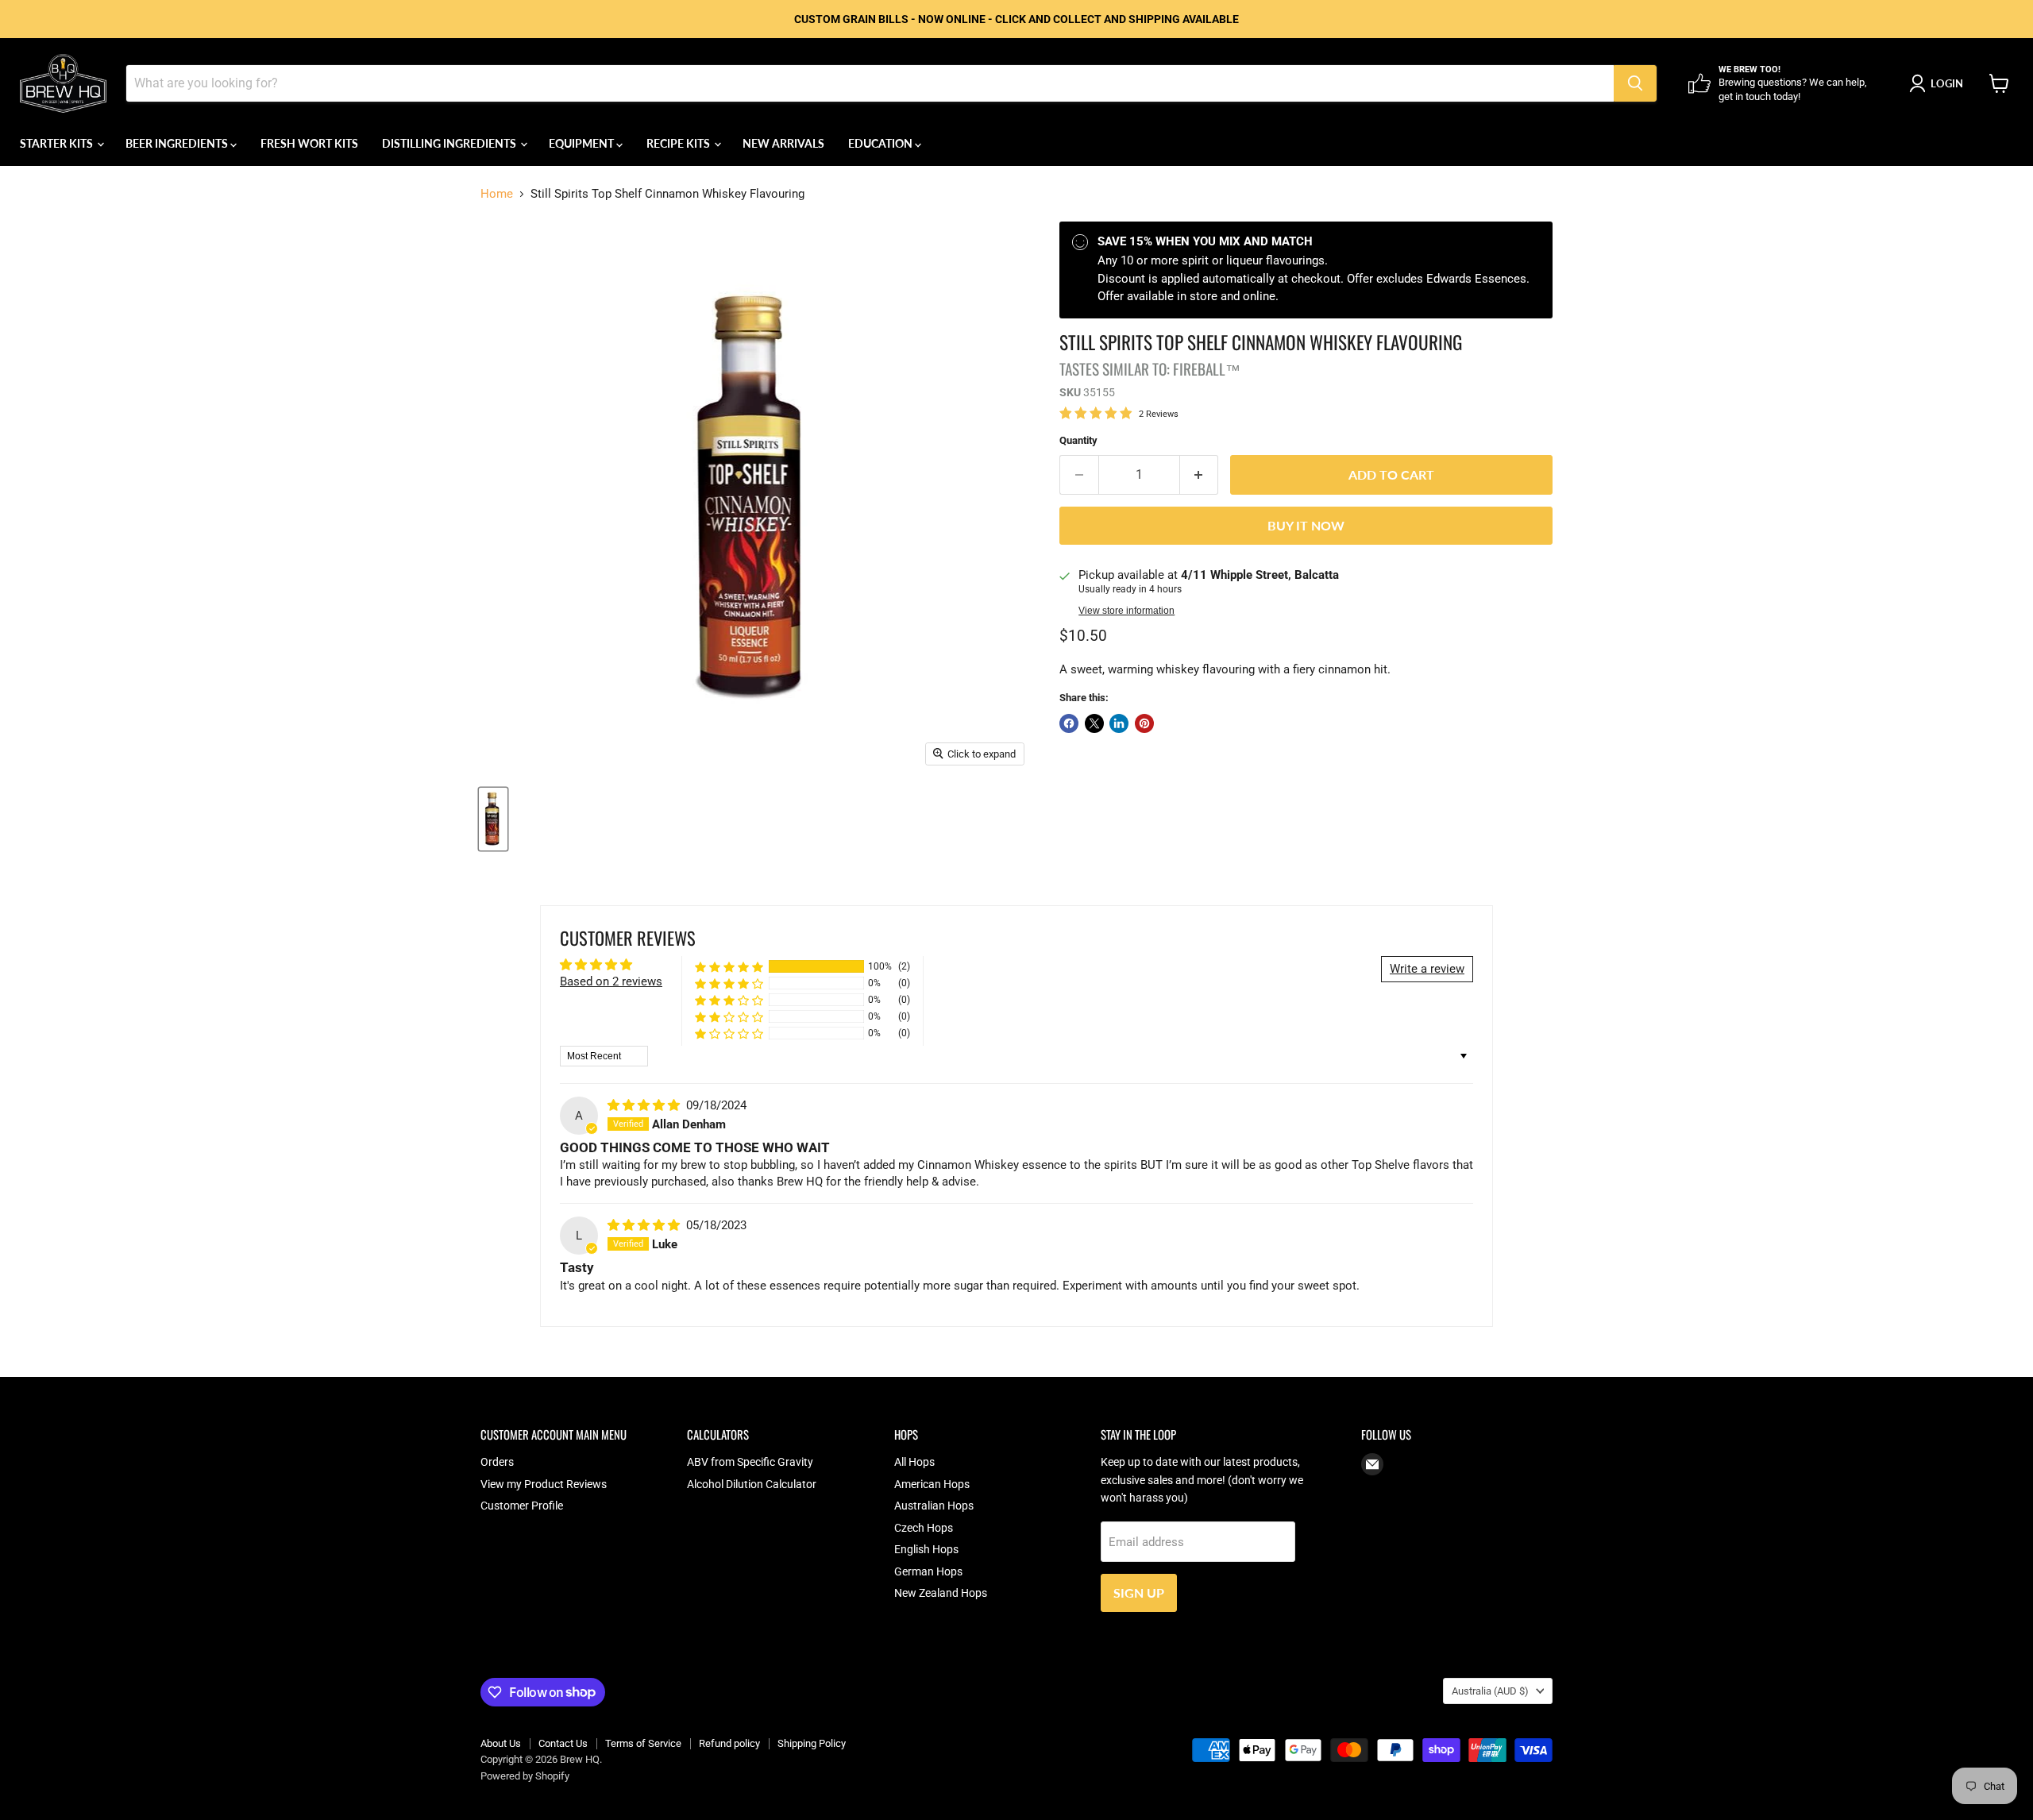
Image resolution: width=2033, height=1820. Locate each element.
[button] (729, 967)
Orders (497, 1462)
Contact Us (563, 1743)
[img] (645, 1105)
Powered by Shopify (525, 1776)
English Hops (926, 1549)
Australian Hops (934, 1506)
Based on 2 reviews (611, 981)
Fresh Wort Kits (309, 143)
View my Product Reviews (544, 1484)
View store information (1126, 611)
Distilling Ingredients (450, 143)
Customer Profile (522, 1506)
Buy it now (1306, 525)
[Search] (1635, 83)
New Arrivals (783, 143)
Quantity (1078, 440)
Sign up (1139, 1592)
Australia (1490, 1691)
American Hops (932, 1484)
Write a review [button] (1427, 969)
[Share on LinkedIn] (1119, 723)
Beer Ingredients (178, 143)
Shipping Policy (812, 1743)
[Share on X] (1094, 723)
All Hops (914, 1462)
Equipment (583, 143)
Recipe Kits (679, 143)
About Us (501, 1743)
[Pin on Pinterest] (1144, 723)
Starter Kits (58, 143)
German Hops (928, 1571)
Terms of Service (643, 1743)
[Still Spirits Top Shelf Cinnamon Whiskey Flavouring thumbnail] (493, 819)
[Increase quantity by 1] (1200, 475)
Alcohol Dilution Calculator (752, 1484)
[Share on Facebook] (1069, 723)
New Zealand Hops (941, 1593)
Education (881, 143)
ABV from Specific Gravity (750, 1462)
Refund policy (729, 1743)
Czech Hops (924, 1528)
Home (497, 194)
